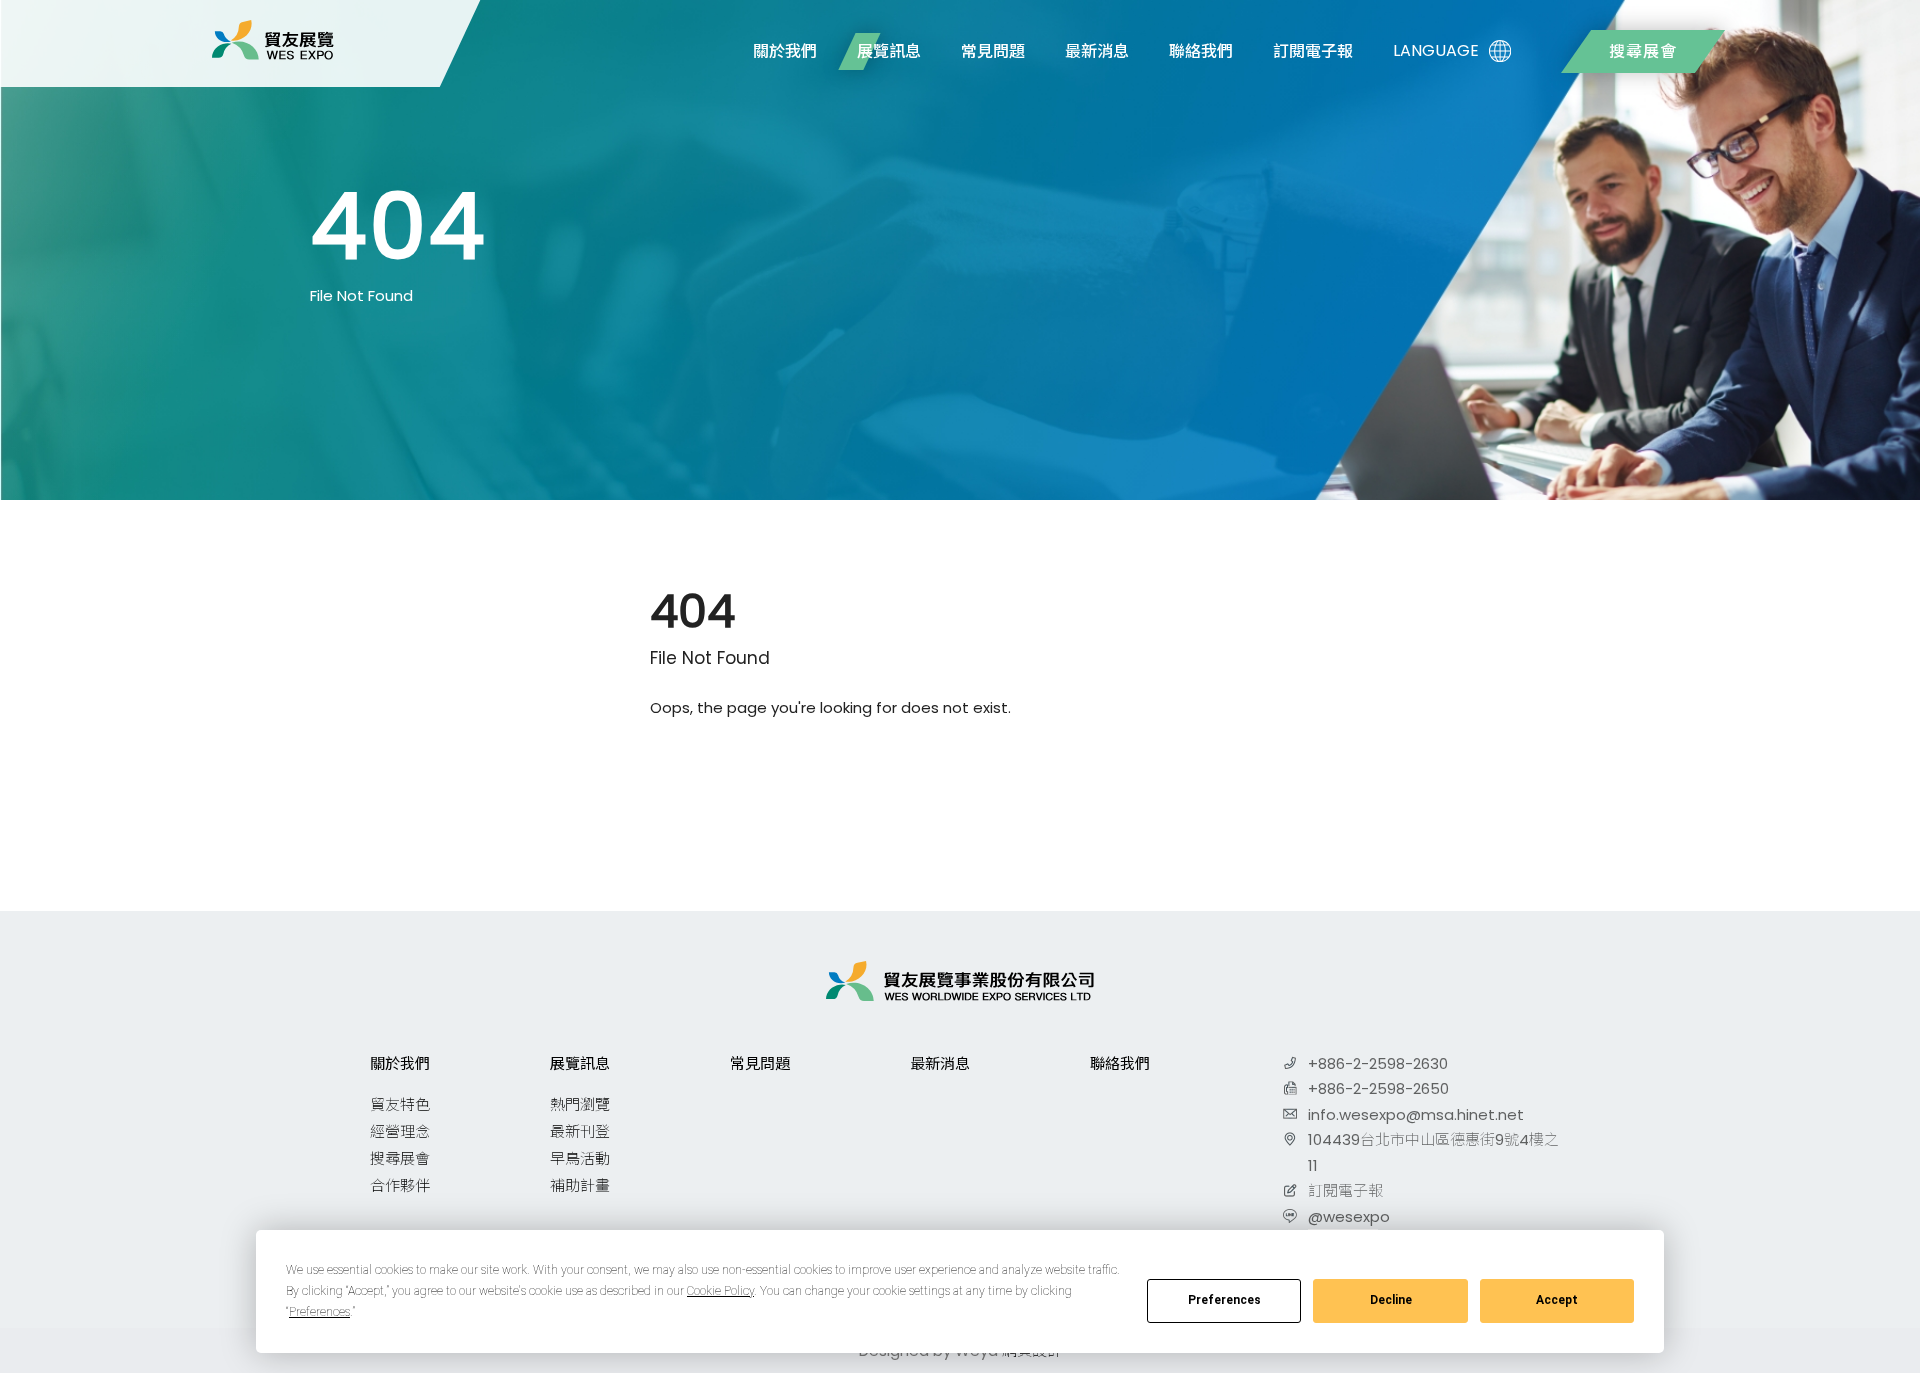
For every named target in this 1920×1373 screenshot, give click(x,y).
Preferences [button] (319, 1312)
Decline (1391, 1300)
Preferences (1224, 1300)
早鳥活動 (580, 1158)
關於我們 (785, 51)
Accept (1557, 1300)
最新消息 (1097, 51)
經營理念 (400, 1131)
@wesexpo (1349, 1216)
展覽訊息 (889, 51)
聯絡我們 (1201, 51)
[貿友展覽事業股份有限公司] (272, 40)
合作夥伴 (400, 1185)
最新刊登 (580, 1131)
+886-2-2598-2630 (1378, 1063)
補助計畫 (580, 1185)
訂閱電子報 (1313, 51)
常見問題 (993, 51)
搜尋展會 (1643, 51)
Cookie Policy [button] (720, 1291)
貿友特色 (400, 1104)
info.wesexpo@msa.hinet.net (1416, 1114)
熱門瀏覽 (580, 1104)
